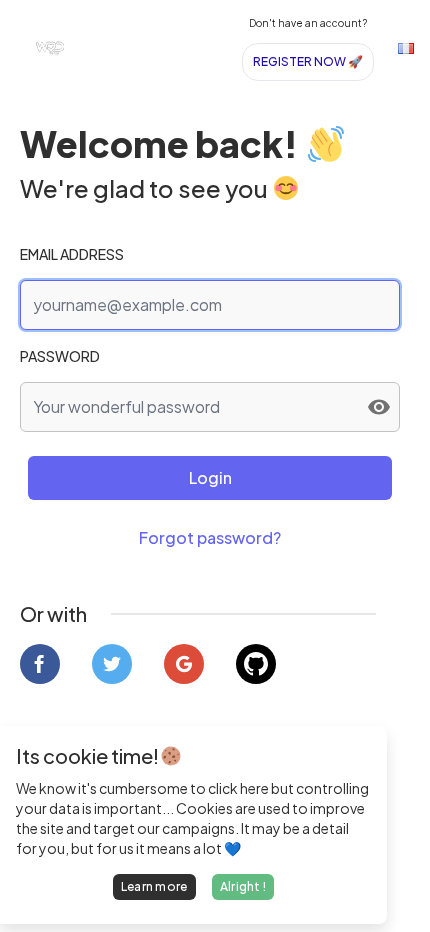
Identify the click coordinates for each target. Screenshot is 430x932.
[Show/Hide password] (379, 407)
